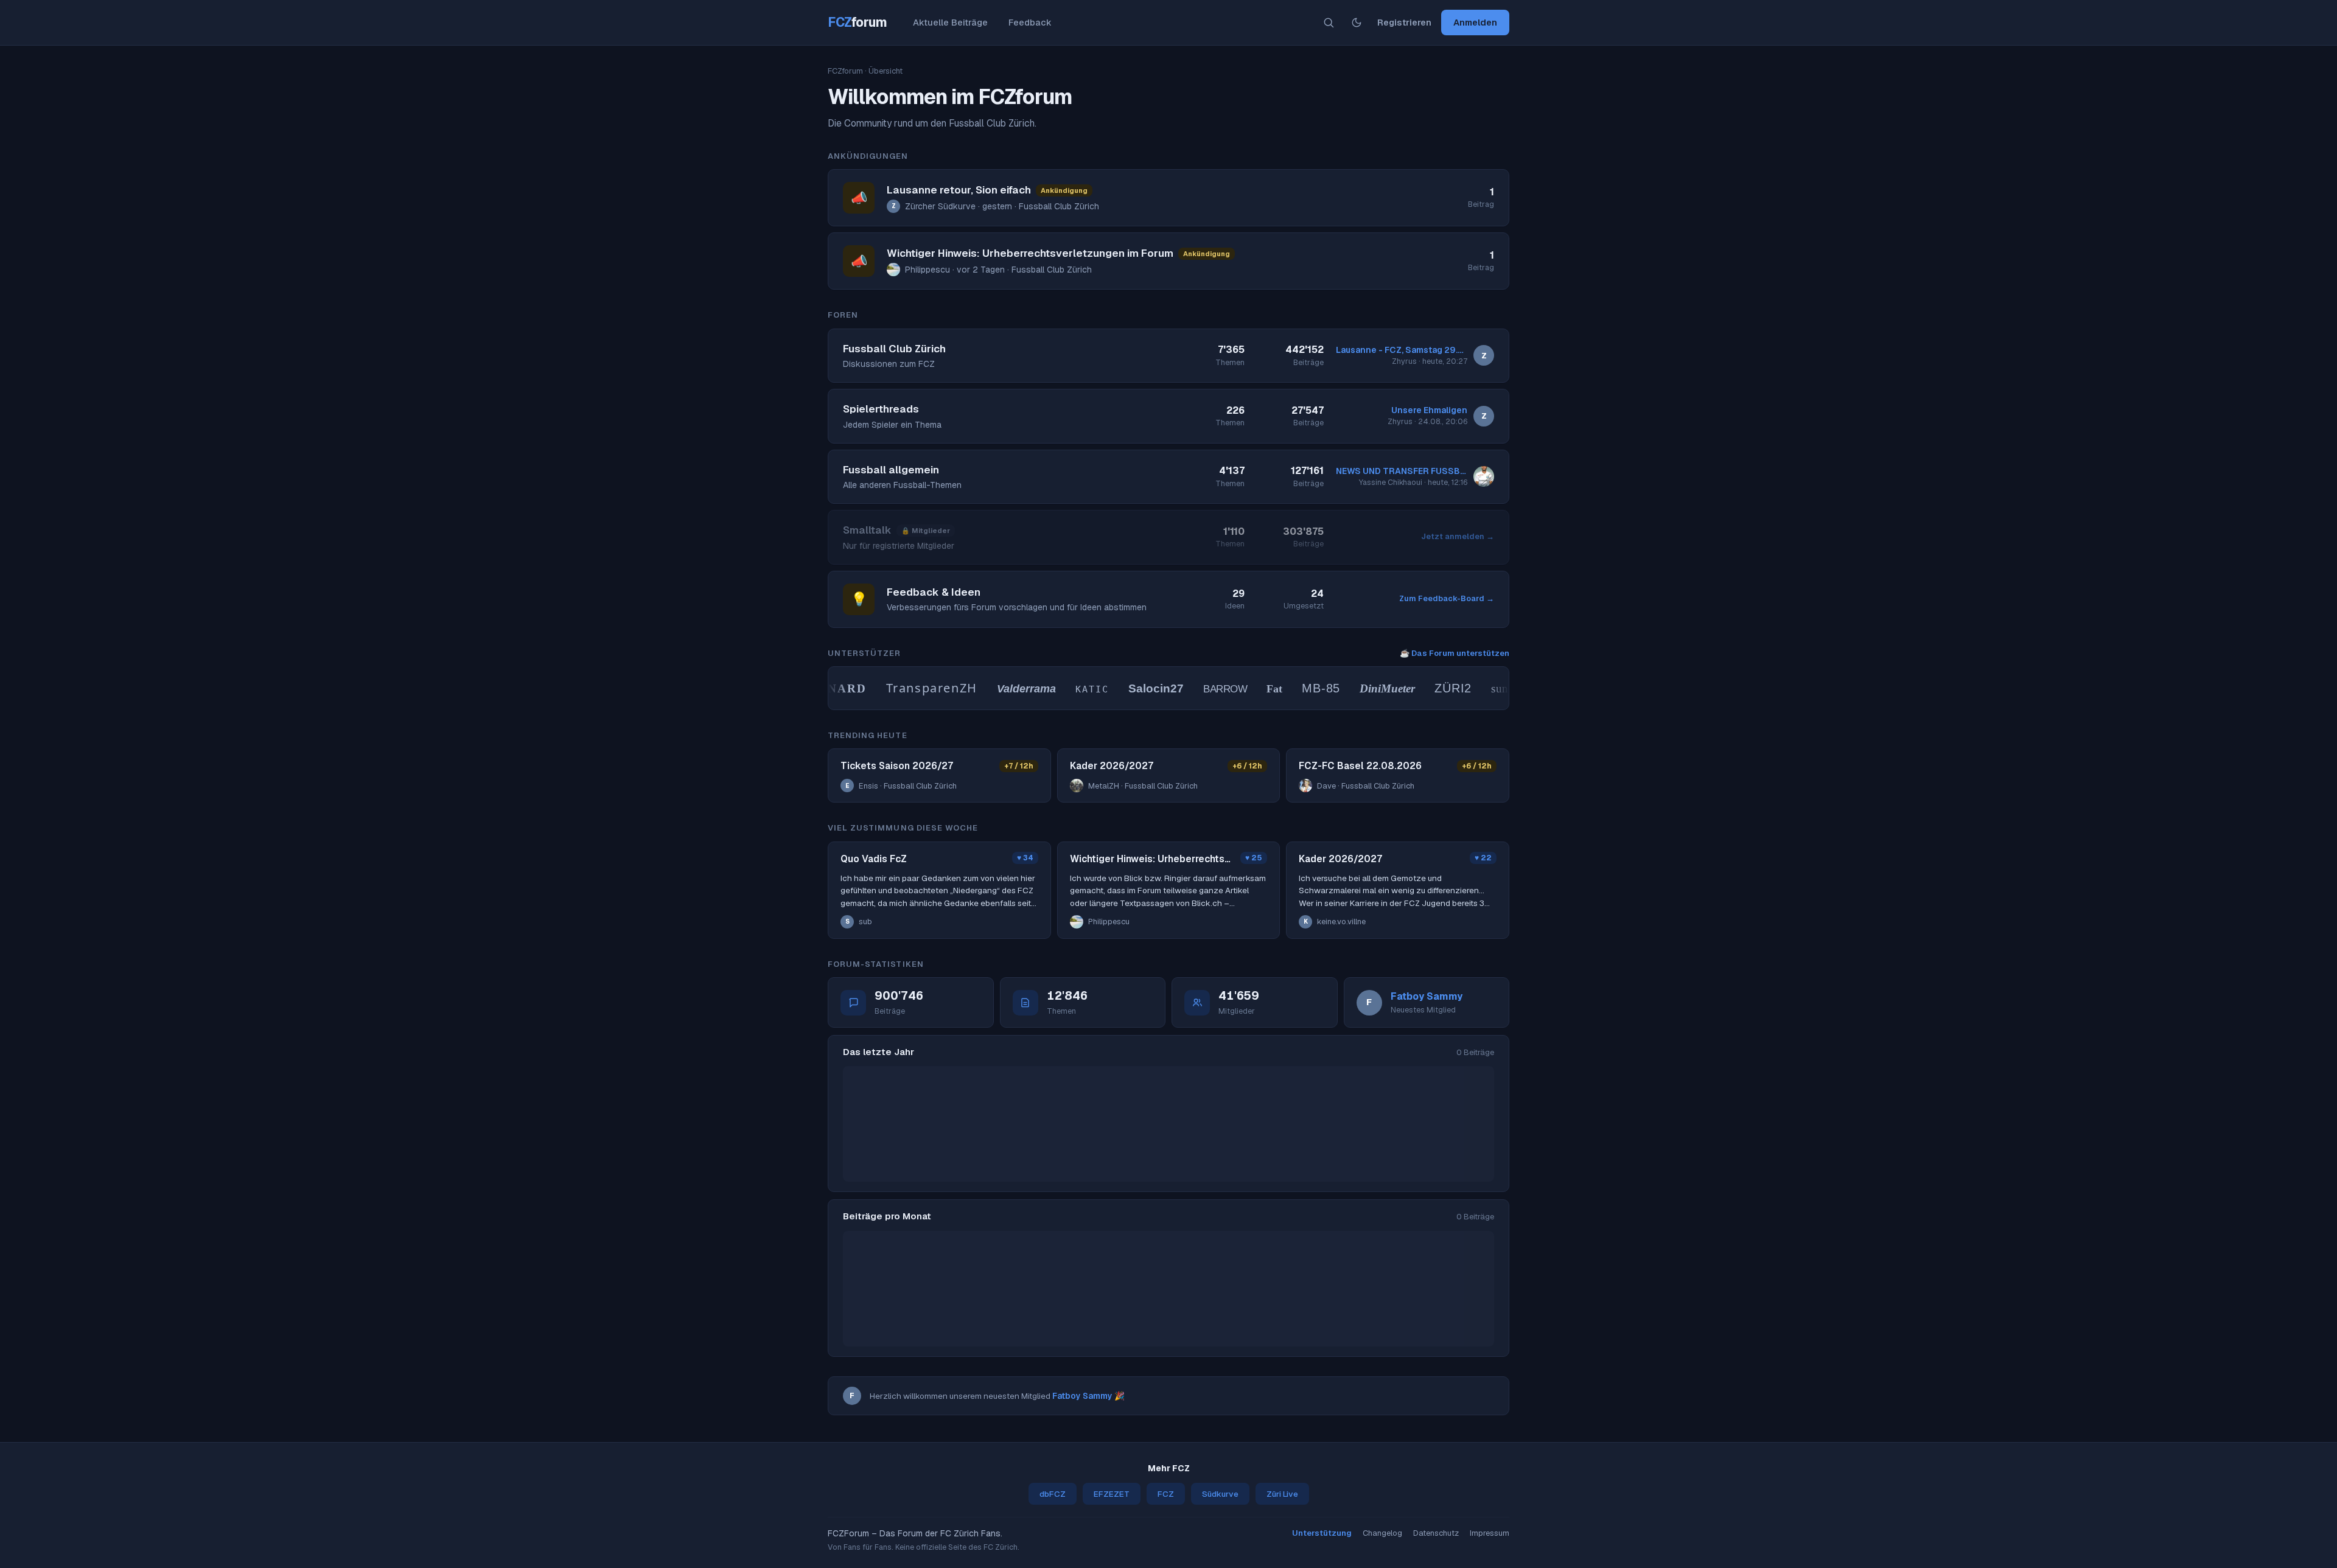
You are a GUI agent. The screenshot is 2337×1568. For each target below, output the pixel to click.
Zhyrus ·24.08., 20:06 (1427, 421)
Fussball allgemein (891, 470)
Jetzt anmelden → (1458, 536)
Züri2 (1424, 688)
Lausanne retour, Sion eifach (959, 190)
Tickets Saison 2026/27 (897, 766)
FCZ (858, 22)
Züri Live (1282, 1494)
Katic (1063, 689)
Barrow (1196, 689)
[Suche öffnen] (1329, 23)
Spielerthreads (881, 409)
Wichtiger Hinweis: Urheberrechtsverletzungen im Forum (1030, 253)
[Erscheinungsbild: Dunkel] (1357, 23)
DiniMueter (1359, 688)
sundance (1485, 688)
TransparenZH (903, 688)
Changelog (1382, 1533)
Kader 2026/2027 (1112, 766)
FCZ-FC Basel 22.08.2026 (1360, 766)
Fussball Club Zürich (894, 349)
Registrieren (1404, 22)
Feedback (1030, 22)
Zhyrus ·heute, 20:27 (1430, 361)
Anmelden (1475, 22)
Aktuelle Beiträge (950, 22)
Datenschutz (1436, 1533)
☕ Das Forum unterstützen (1455, 653)
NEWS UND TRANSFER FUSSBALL (1402, 471)
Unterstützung (1322, 1533)
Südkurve (1220, 1494)
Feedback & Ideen (934, 592)
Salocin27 (1127, 688)
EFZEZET (1112, 1494)
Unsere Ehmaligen (1429, 410)
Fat (1246, 689)
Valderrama (997, 689)
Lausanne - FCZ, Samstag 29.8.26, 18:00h (1402, 350)
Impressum (1490, 1533)
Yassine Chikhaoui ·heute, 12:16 (1413, 482)
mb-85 (1292, 688)
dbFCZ (1053, 1494)
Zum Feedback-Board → (1447, 598)
